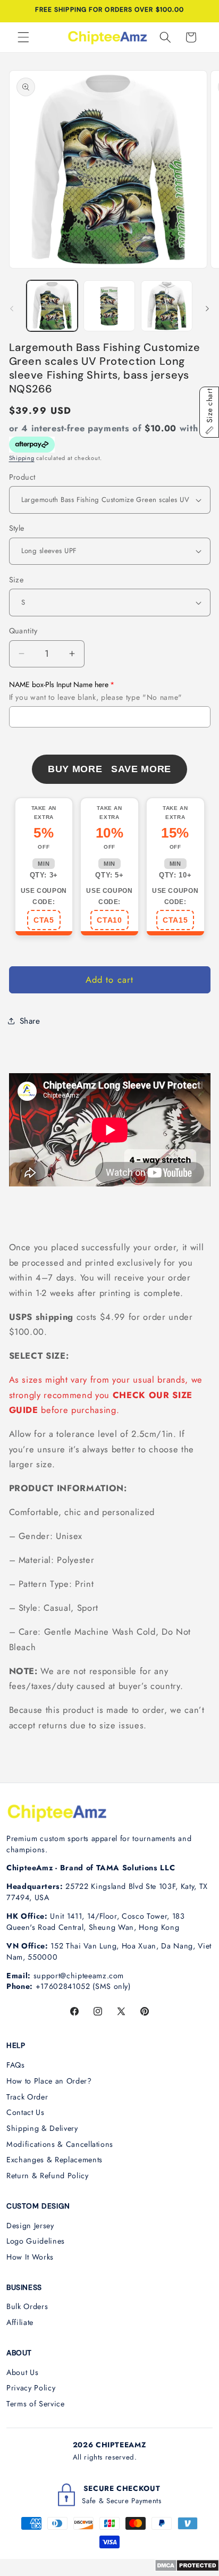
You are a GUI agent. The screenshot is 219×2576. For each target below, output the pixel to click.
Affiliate (20, 2322)
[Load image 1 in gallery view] (52, 306)
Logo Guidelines (36, 2241)
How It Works (30, 2257)
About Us (22, 2372)
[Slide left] (12, 309)
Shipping (22, 458)
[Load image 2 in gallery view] (109, 306)
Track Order (27, 2097)
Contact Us (26, 2112)
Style (17, 528)
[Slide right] (207, 309)
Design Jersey (30, 2226)
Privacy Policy (31, 2388)
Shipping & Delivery (42, 2128)
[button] (23, 37)
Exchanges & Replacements (54, 2160)
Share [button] (30, 1021)
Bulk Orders (27, 2306)
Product (22, 477)
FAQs (16, 2065)
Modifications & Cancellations (60, 2144)
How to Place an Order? (49, 2081)
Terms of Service (36, 2404)
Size (16, 580)
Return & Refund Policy (48, 2176)
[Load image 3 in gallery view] (167, 306)
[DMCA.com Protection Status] (187, 2569)
